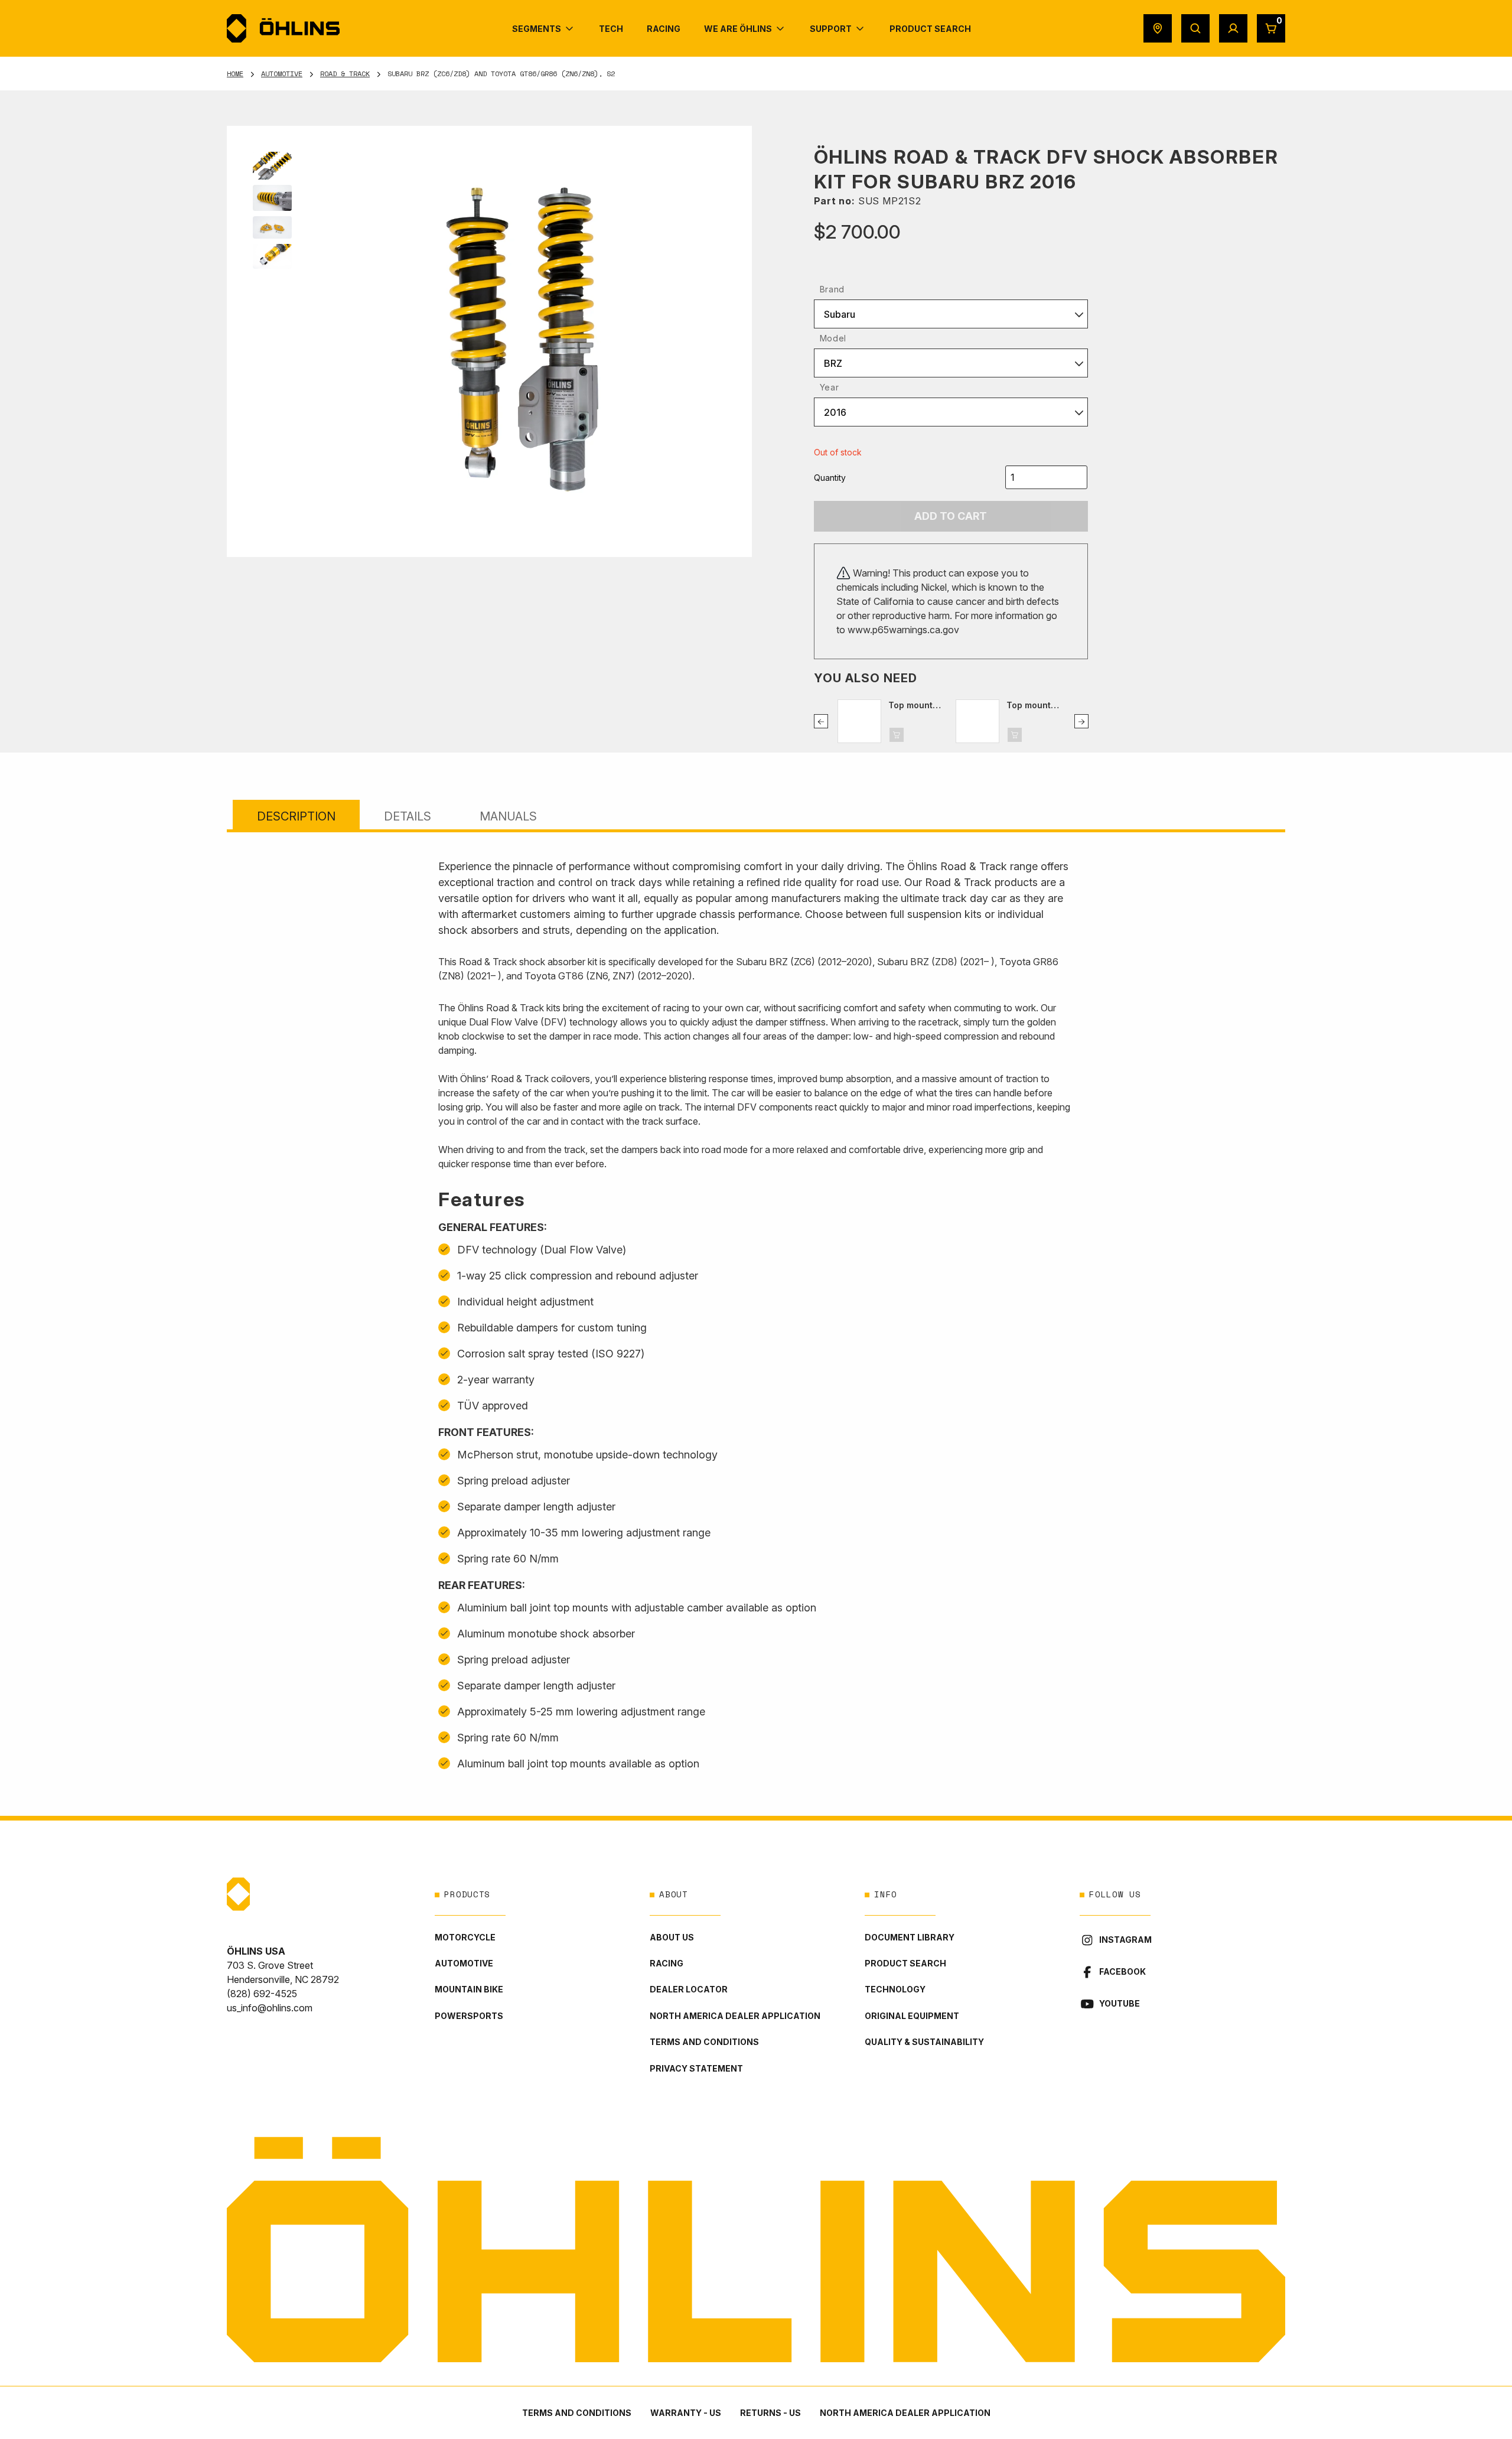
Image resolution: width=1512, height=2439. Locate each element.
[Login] (1233, 28)
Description (296, 816)
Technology (895, 1989)
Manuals (508, 816)
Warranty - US (686, 2413)
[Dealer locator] (1158, 28)
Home (235, 74)
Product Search (905, 1963)
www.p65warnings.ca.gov (903, 630)
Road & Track (345, 74)
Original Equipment (912, 2016)
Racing (667, 1963)
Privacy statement (696, 2068)
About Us (672, 1937)
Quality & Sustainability (924, 2042)
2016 (835, 412)
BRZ (833, 363)
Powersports (469, 2016)
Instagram (1125, 1940)
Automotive (282, 74)
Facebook (1122, 1971)
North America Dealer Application (735, 2016)
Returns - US (770, 2413)
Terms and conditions (704, 2042)
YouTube (1120, 2003)
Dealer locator (689, 1989)
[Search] (1195, 28)
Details (408, 816)
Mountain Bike (469, 1989)
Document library (910, 1937)
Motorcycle (465, 1937)
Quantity (830, 478)
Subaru (840, 314)
